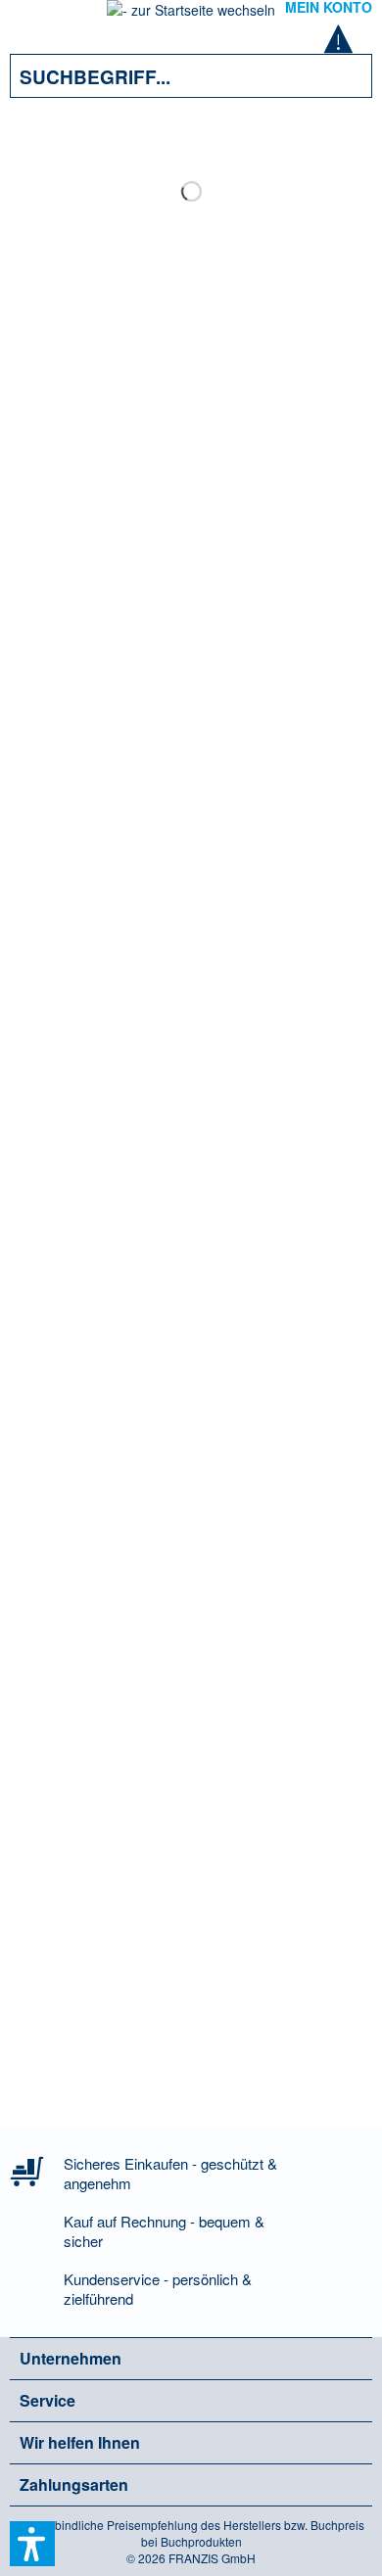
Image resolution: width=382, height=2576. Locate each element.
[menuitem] (38, 20)
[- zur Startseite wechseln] (191, 16)
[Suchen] (343, 76)
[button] (32, 2544)
